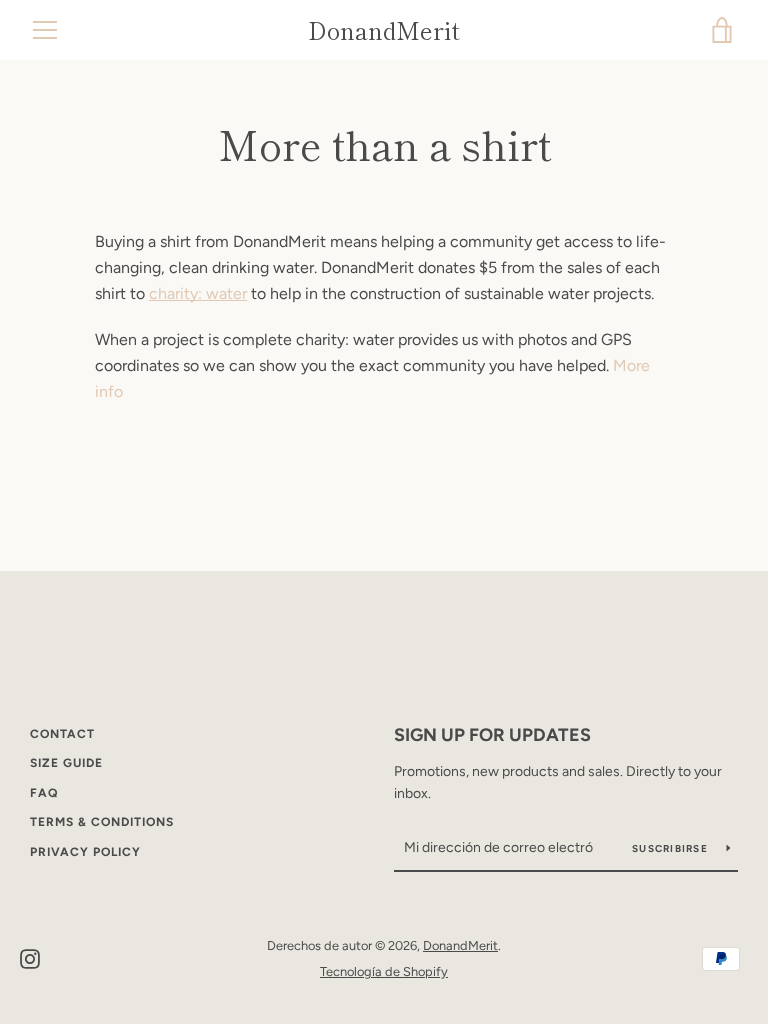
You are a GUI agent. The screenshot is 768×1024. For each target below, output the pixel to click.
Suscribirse (671, 848)
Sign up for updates (492, 735)
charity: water (198, 293)
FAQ (44, 793)
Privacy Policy (85, 852)
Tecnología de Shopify (384, 971)
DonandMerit (384, 30)
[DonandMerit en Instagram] (30, 957)
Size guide (66, 763)
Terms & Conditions (102, 822)
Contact (62, 734)
